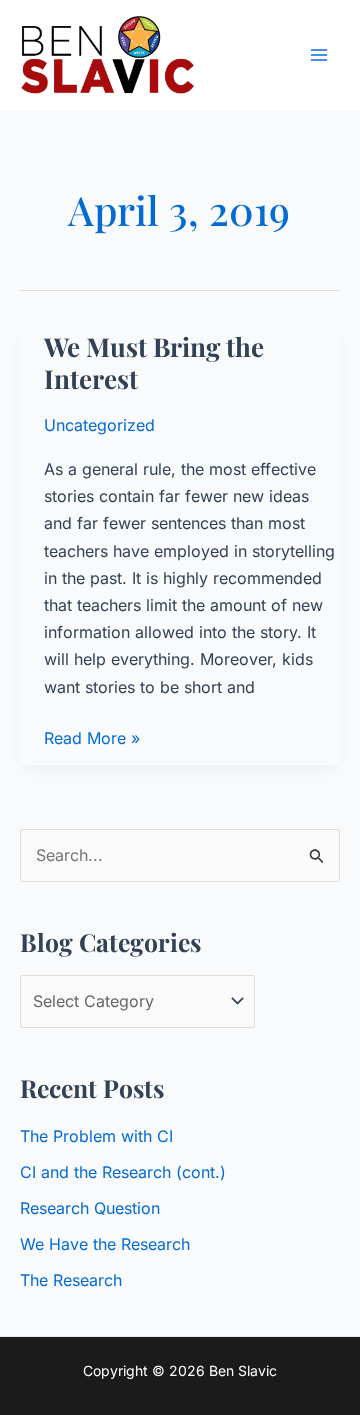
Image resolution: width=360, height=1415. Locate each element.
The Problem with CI (96, 1136)
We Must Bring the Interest (154, 362)
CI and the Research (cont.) (123, 1172)
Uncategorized (99, 425)
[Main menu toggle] (319, 55)
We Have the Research (105, 1244)
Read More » (92, 739)
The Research (71, 1280)
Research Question (90, 1208)
